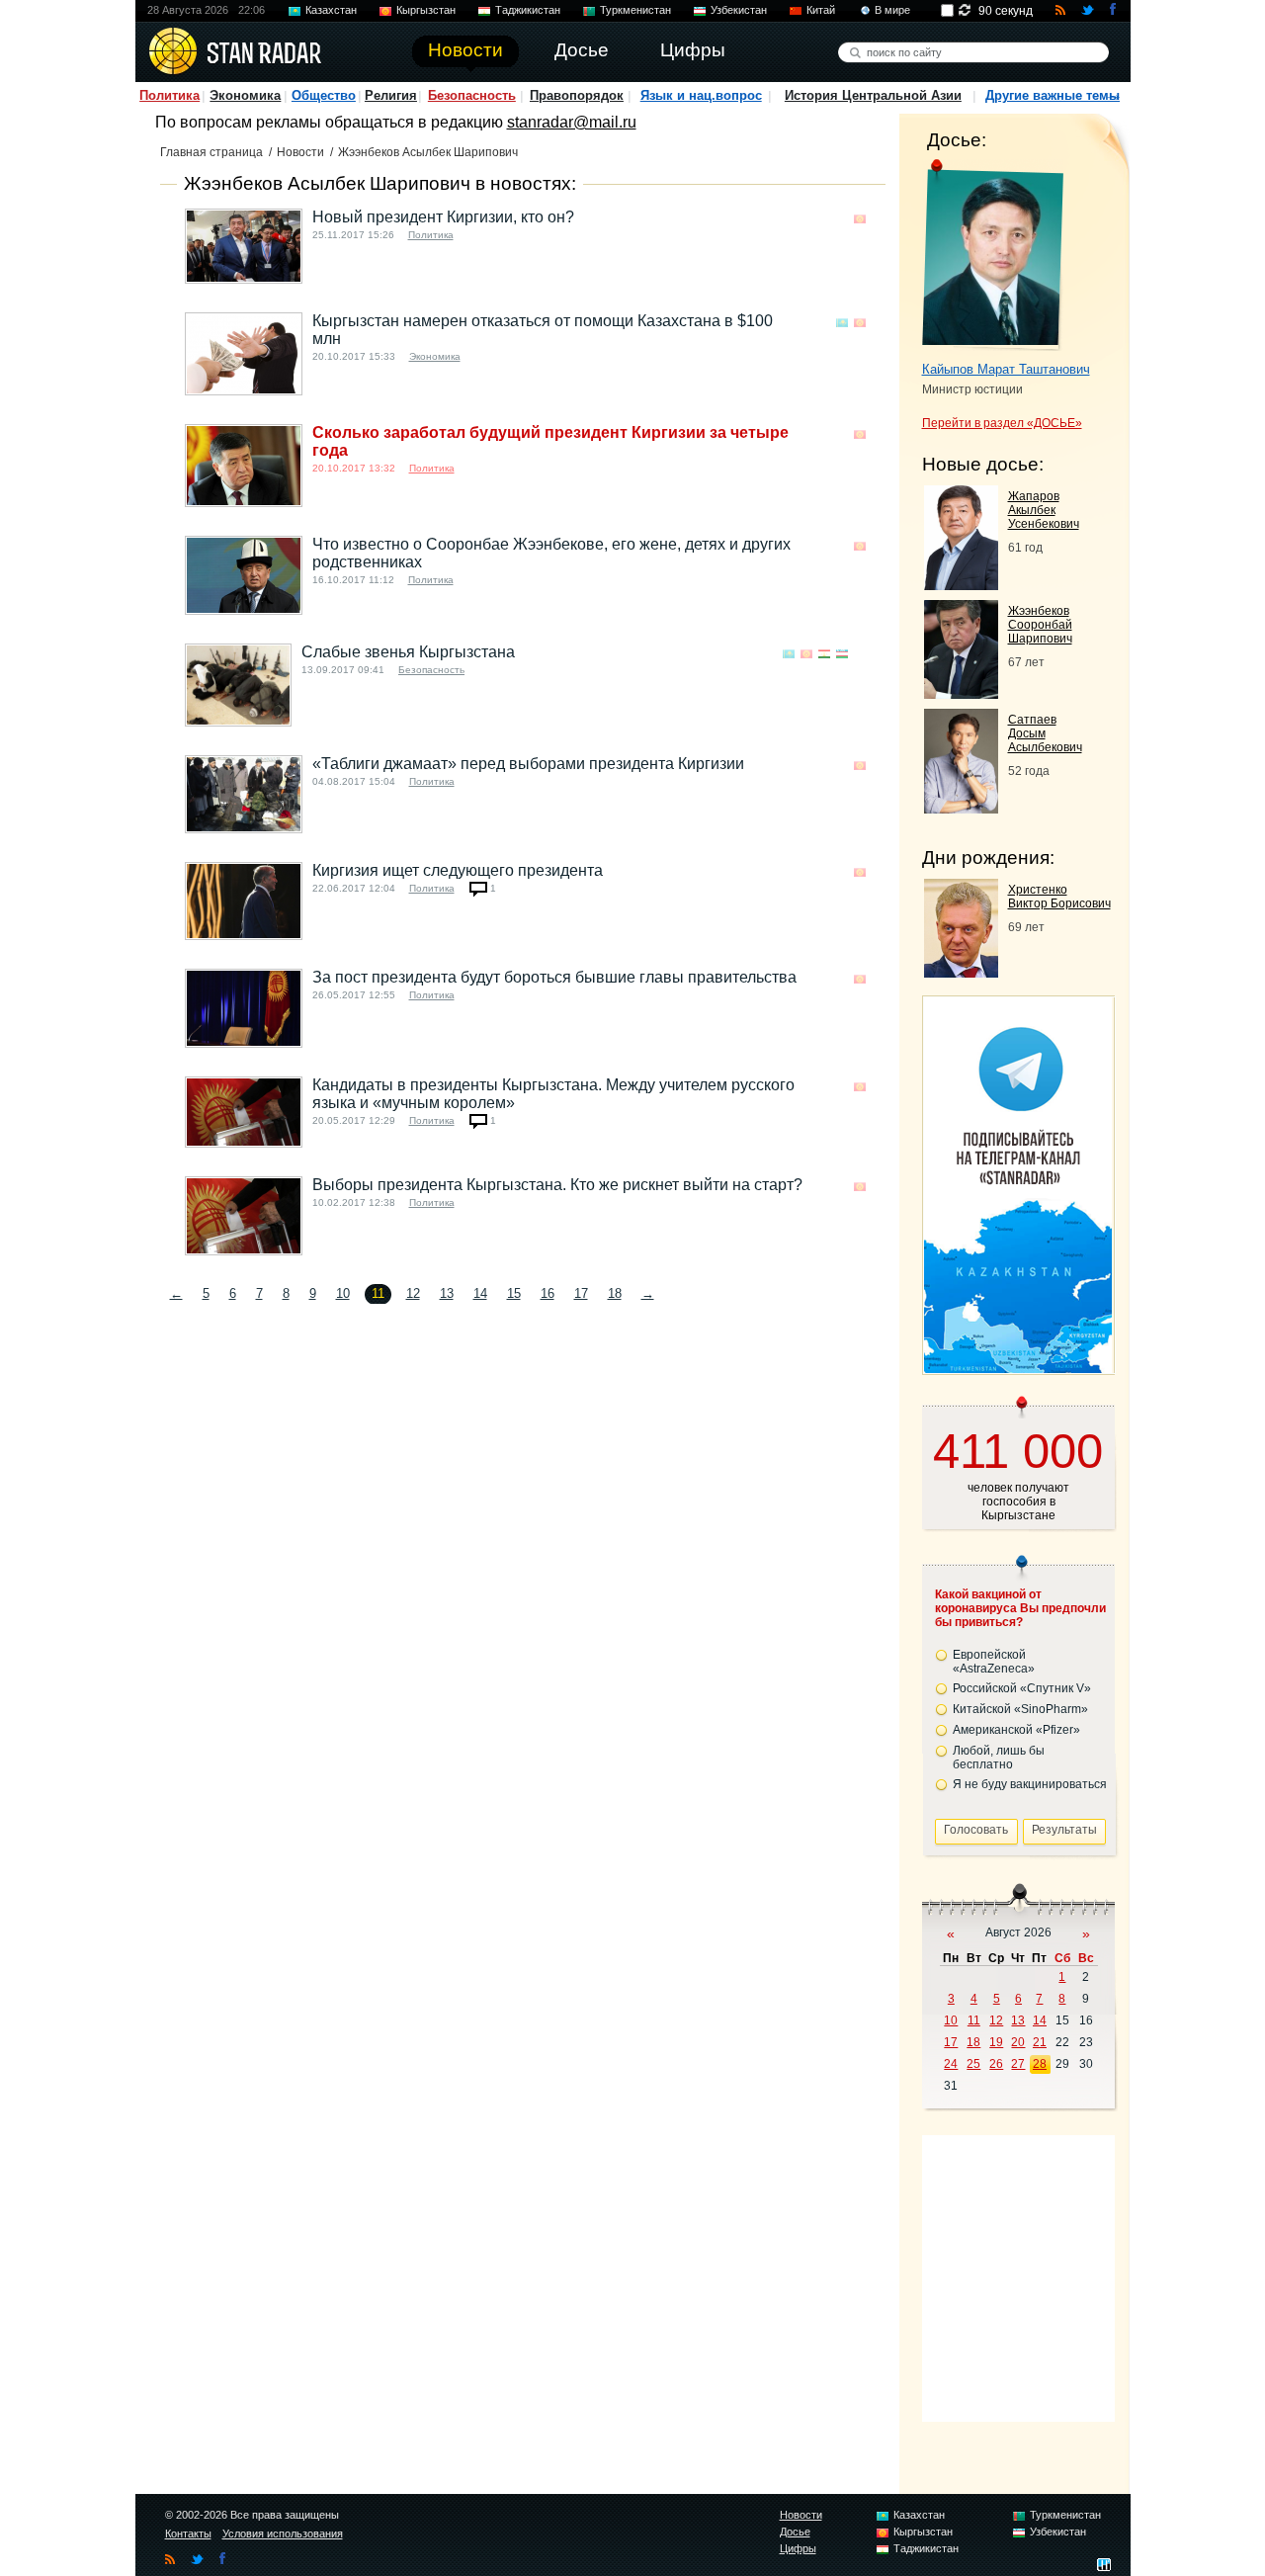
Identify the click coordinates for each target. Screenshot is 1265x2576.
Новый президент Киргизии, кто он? (443, 217)
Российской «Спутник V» (1022, 1688)
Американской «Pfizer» (1016, 1730)
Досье (795, 2532)
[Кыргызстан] (860, 219)
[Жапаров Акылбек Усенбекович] (961, 585)
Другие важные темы (1053, 95)
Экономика (245, 95)
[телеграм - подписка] (1018, 1368)
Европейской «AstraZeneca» (994, 1662)
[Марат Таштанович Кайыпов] (993, 255)
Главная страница (211, 152)
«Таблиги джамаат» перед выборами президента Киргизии (528, 764)
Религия (391, 95)
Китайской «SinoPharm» (1020, 1709)
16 (548, 1293)
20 (1018, 2042)
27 (1018, 2064)
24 (951, 2064)
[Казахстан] (842, 323)
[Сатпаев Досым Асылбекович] (961, 808)
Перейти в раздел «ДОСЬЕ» (1002, 423)
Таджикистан (528, 10)
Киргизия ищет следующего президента (458, 870)
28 (1040, 2064)
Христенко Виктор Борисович (1059, 897)
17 (581, 1293)
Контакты (188, 2533)
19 (996, 2042)
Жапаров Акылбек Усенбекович (1044, 510)
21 (1040, 2042)
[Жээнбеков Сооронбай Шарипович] (961, 693)
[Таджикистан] (824, 654)
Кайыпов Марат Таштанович (1006, 369)
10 (343, 1293)
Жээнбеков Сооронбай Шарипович (1040, 625)
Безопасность (472, 95)
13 (447, 1293)
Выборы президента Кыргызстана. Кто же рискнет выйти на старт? (557, 1185)
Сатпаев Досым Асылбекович (1045, 733)
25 (973, 2064)
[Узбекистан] (842, 654)
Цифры (798, 2548)
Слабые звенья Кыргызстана (408, 652)
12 (413, 1293)
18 (615, 1293)
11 (974, 2020)
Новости (300, 152)
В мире (892, 10)
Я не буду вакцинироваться (1030, 1784)
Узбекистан (739, 10)
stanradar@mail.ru (572, 122)
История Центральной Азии (873, 95)
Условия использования (283, 2533)
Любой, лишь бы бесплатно (999, 1758)
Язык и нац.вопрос (701, 95)
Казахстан (331, 10)
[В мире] (860, 654)
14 (480, 1293)
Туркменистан (635, 10)
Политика (169, 95)
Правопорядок (577, 95)
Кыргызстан (426, 10)
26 (996, 2064)
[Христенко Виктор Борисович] (961, 972)
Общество (324, 95)
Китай (821, 10)
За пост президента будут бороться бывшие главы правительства (554, 977)
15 (514, 1293)
